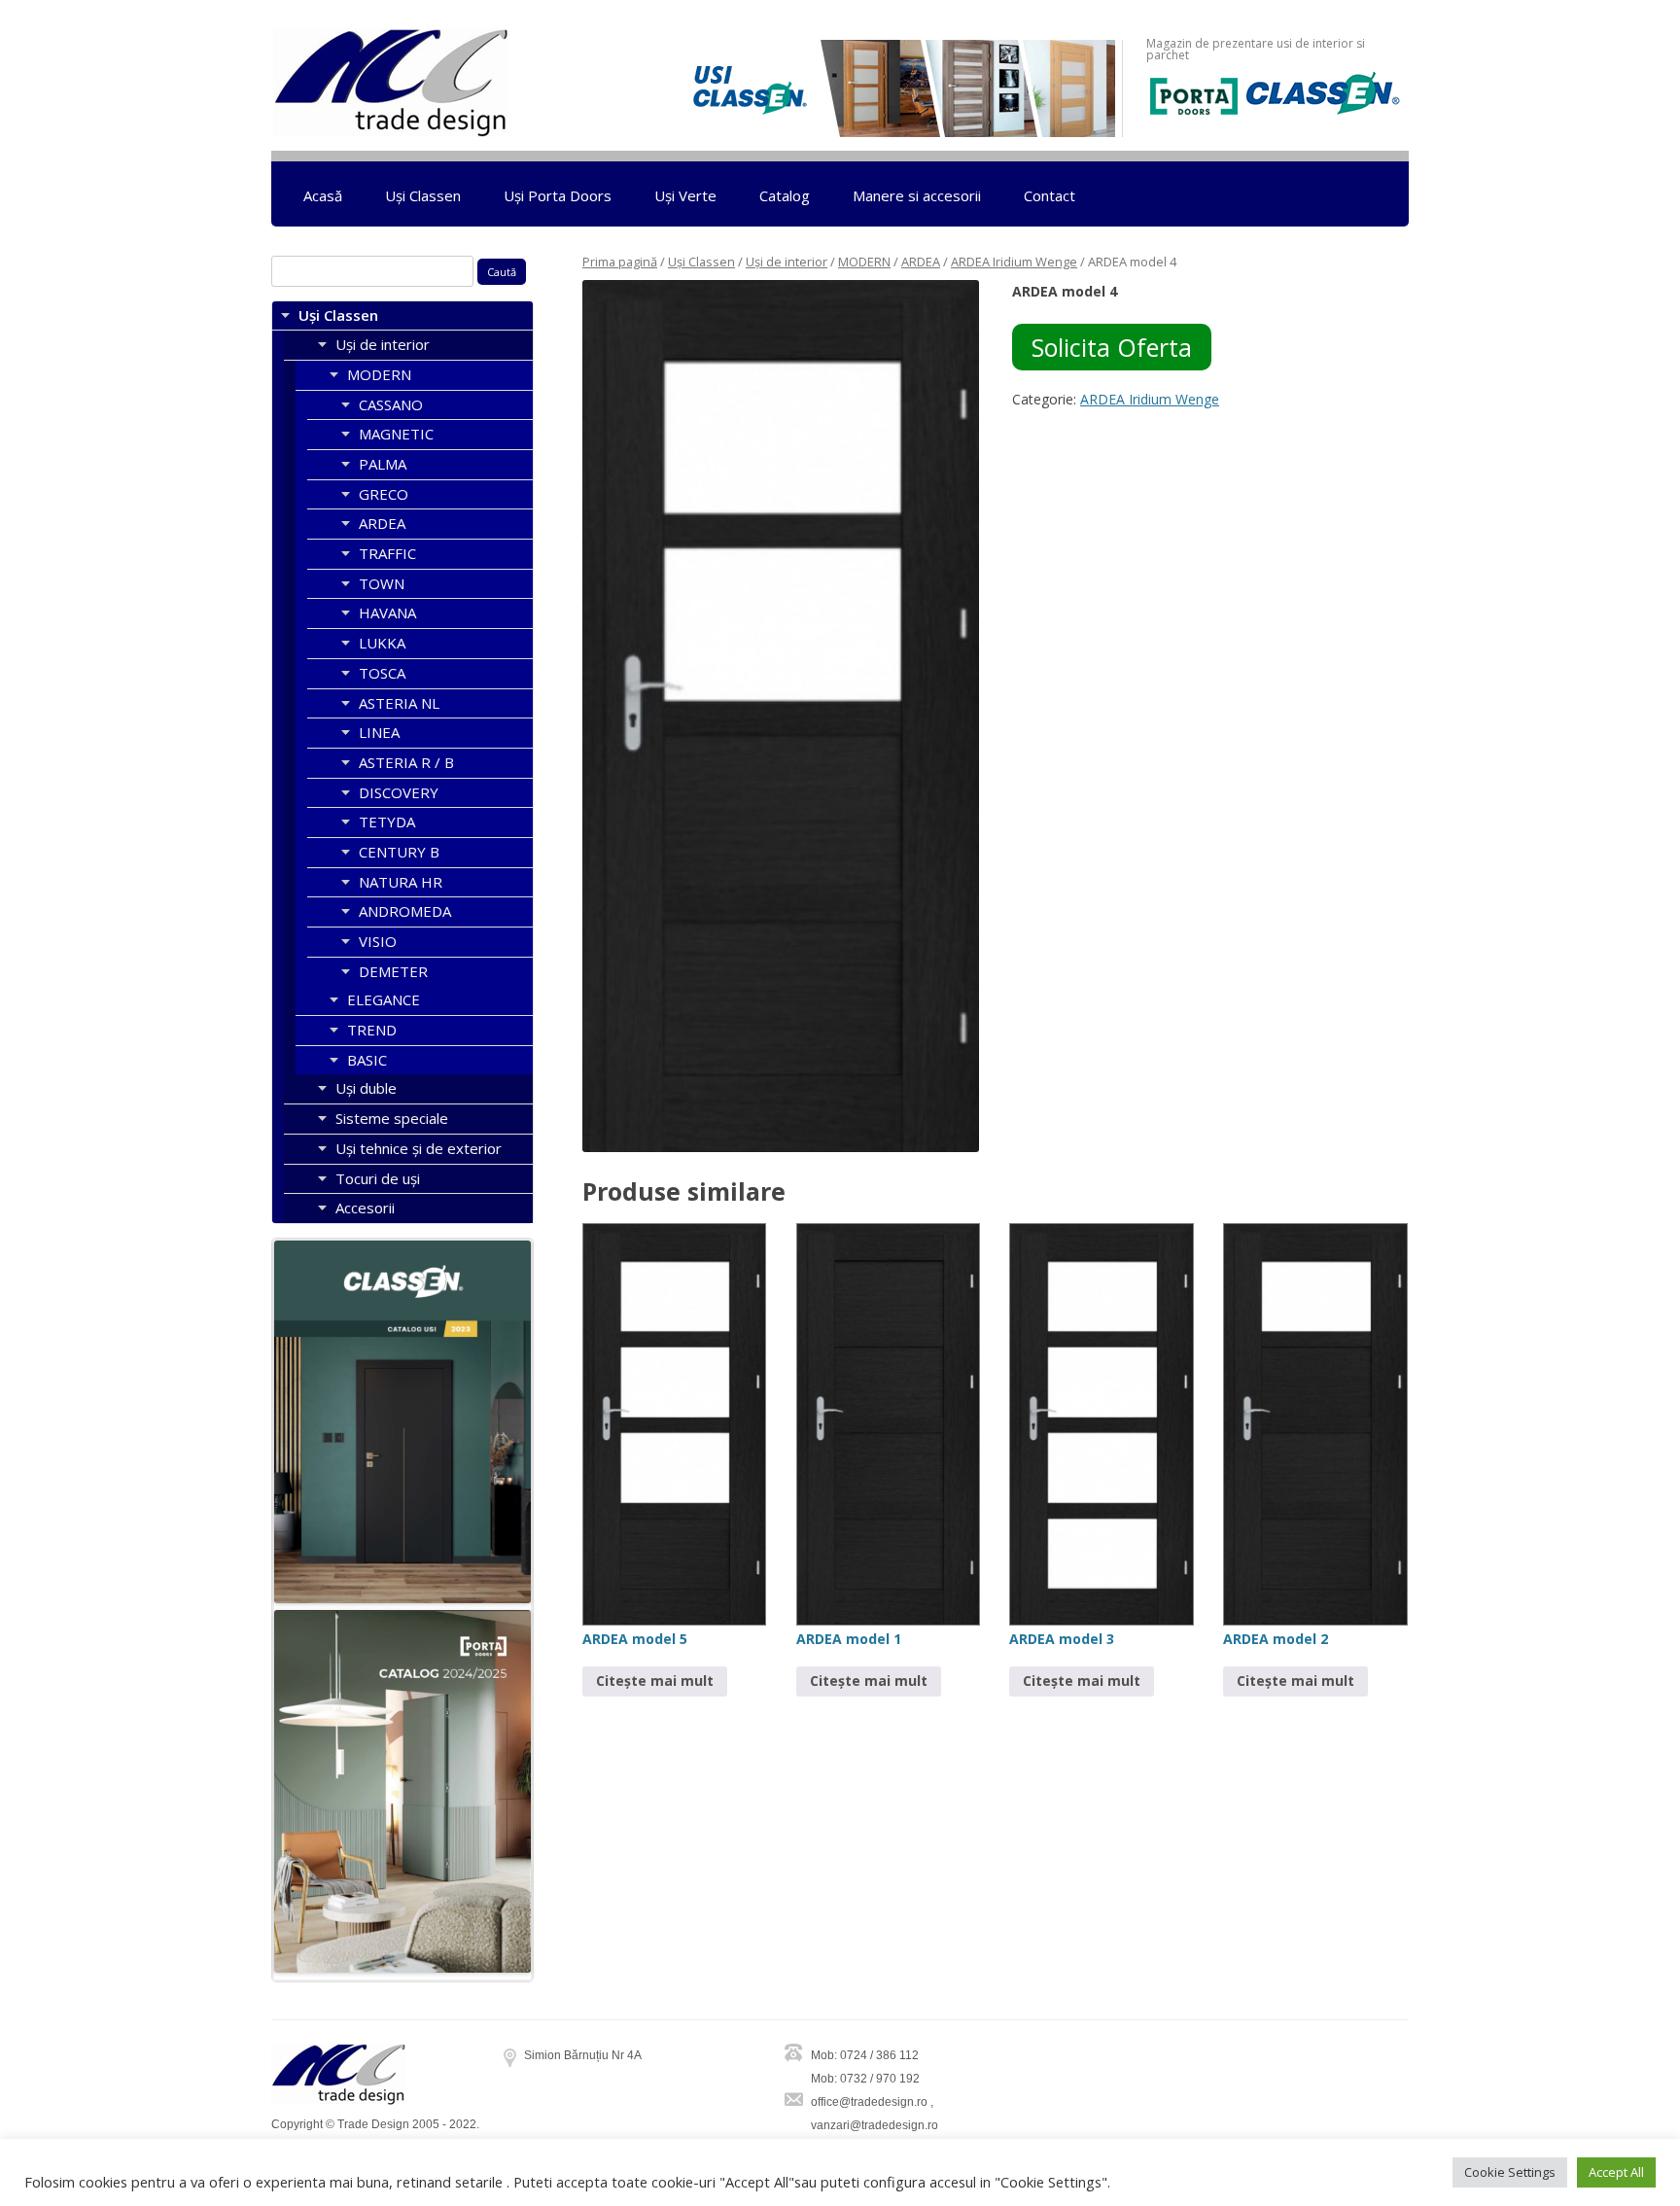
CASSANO (391, 404)
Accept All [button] (1616, 2172)
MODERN (864, 262)
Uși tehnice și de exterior (419, 1148)
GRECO (384, 494)
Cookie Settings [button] (1510, 2172)
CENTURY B (399, 852)
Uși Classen (423, 195)
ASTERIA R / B (406, 762)
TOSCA (382, 673)
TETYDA (387, 822)
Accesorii (365, 1208)
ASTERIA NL (399, 703)
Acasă (323, 195)
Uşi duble (366, 1088)
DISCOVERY (399, 792)
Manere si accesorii (917, 195)
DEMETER (393, 971)
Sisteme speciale (392, 1118)
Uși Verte (685, 195)
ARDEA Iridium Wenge (1014, 262)
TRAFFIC (387, 553)
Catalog (785, 195)
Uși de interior (787, 262)
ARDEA (921, 262)
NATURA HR (401, 882)
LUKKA (382, 643)
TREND (372, 1030)
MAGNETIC (396, 434)
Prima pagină (620, 262)
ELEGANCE (384, 999)
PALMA (383, 464)
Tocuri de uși (378, 1178)
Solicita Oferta (1112, 347)
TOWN (382, 583)
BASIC (367, 1060)
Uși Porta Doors (558, 195)
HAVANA (387, 613)
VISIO (378, 941)
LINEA (379, 732)
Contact (1050, 195)
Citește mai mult (655, 1681)
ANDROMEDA (405, 911)
